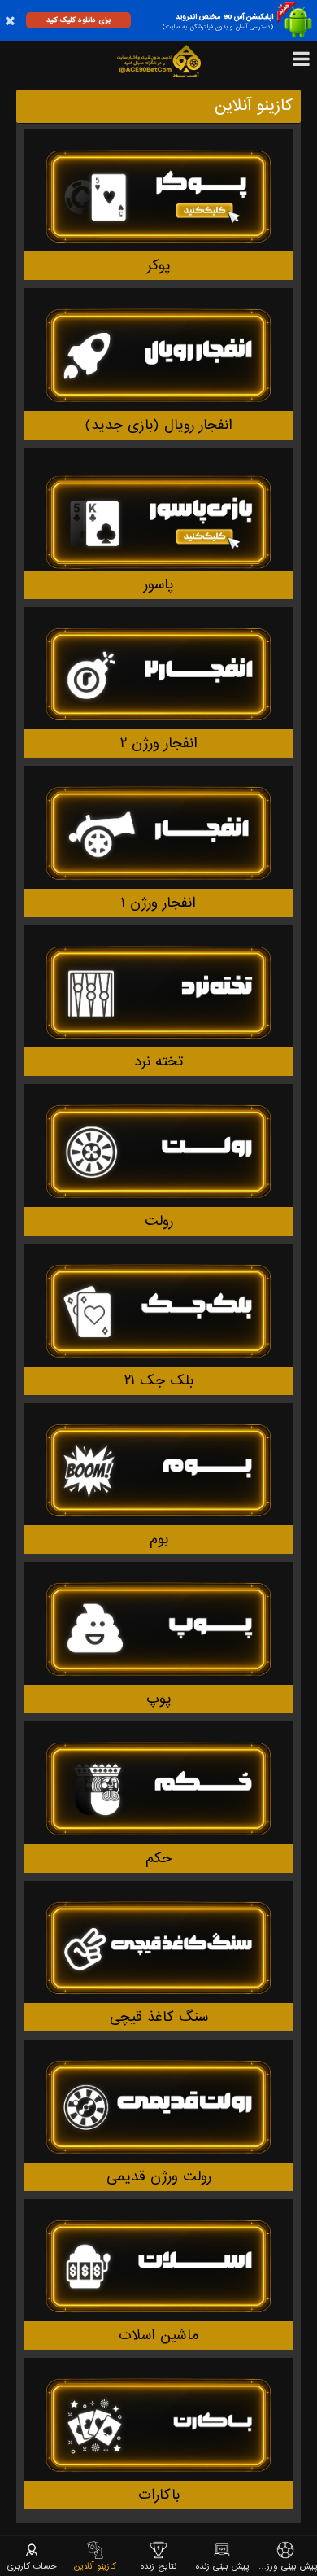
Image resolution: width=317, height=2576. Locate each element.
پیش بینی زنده (222, 2566)
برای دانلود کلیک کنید (78, 20)
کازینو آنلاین (95, 2566)
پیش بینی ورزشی (285, 2566)
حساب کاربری (32, 2566)
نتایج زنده (158, 2566)
